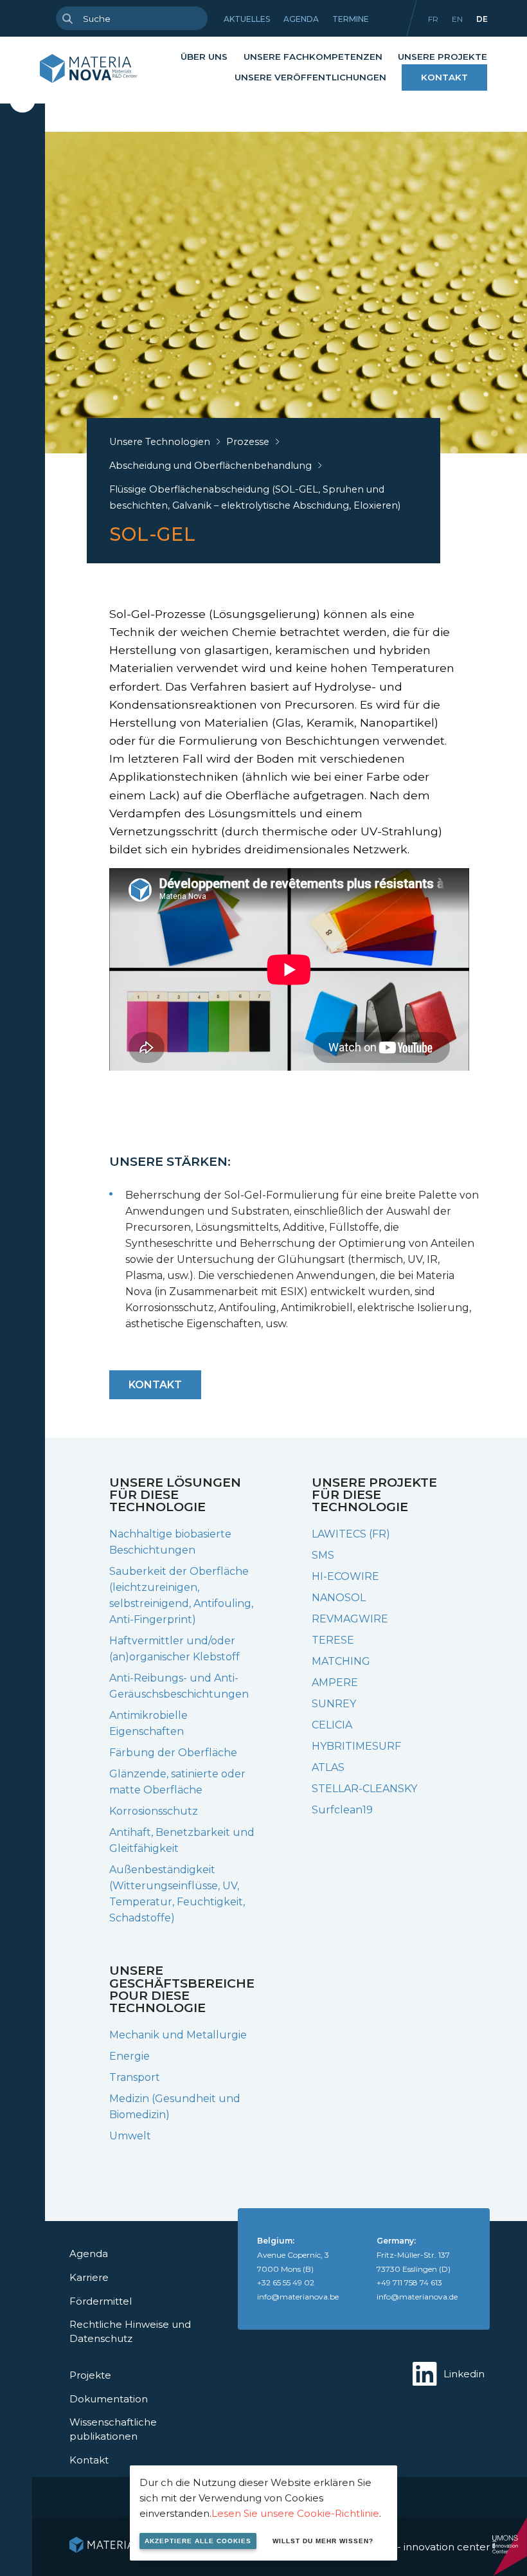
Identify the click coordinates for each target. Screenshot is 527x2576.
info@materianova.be (298, 2297)
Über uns (204, 57)
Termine (351, 19)
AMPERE (335, 1683)
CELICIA (332, 1725)
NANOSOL (339, 1598)
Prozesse (248, 442)
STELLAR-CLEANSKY (364, 1789)
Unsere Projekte (442, 57)
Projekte (90, 2375)
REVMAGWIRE (350, 1619)
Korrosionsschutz (154, 1811)
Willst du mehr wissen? (323, 2541)
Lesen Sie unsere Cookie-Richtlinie (295, 2513)
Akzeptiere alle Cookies (198, 2541)
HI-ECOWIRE (345, 1576)
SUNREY (334, 1704)
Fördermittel (101, 2301)
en (457, 19)
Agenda (301, 19)
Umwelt (130, 2136)
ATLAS (328, 1767)
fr (433, 19)
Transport (135, 2077)
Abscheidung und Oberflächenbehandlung (210, 466)
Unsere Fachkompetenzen (313, 57)
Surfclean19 (342, 1810)
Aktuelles (247, 19)
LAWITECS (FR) (351, 1534)
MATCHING (341, 1661)
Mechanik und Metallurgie (178, 2035)
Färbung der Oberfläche (173, 1753)
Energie (130, 2056)
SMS (323, 1555)
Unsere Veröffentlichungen (310, 77)
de (482, 19)
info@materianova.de (417, 2297)
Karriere (89, 2277)
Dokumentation (109, 2399)
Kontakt (444, 77)
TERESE (333, 1640)
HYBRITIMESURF (356, 1746)
